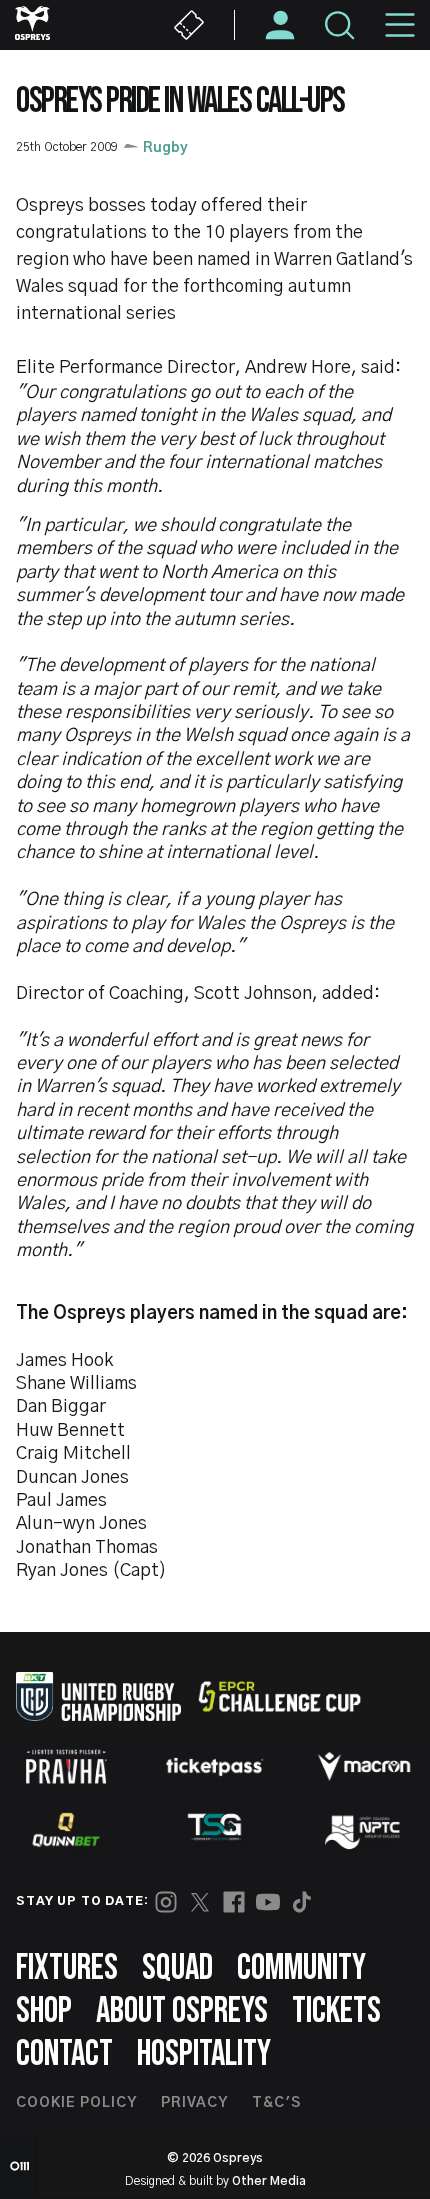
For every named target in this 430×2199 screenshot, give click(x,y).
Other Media (269, 2181)
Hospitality (204, 2054)
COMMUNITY (301, 1968)
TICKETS (336, 2011)
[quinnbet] (66, 1830)
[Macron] (364, 1766)
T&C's (276, 2103)
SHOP (44, 2011)
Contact (64, 2054)
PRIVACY (194, 2103)
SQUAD (177, 1968)
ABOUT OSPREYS (182, 2011)
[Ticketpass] (215, 1766)
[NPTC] (364, 1830)
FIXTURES (67, 1968)
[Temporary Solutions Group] (215, 1830)
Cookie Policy (76, 2103)
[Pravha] (66, 1766)
